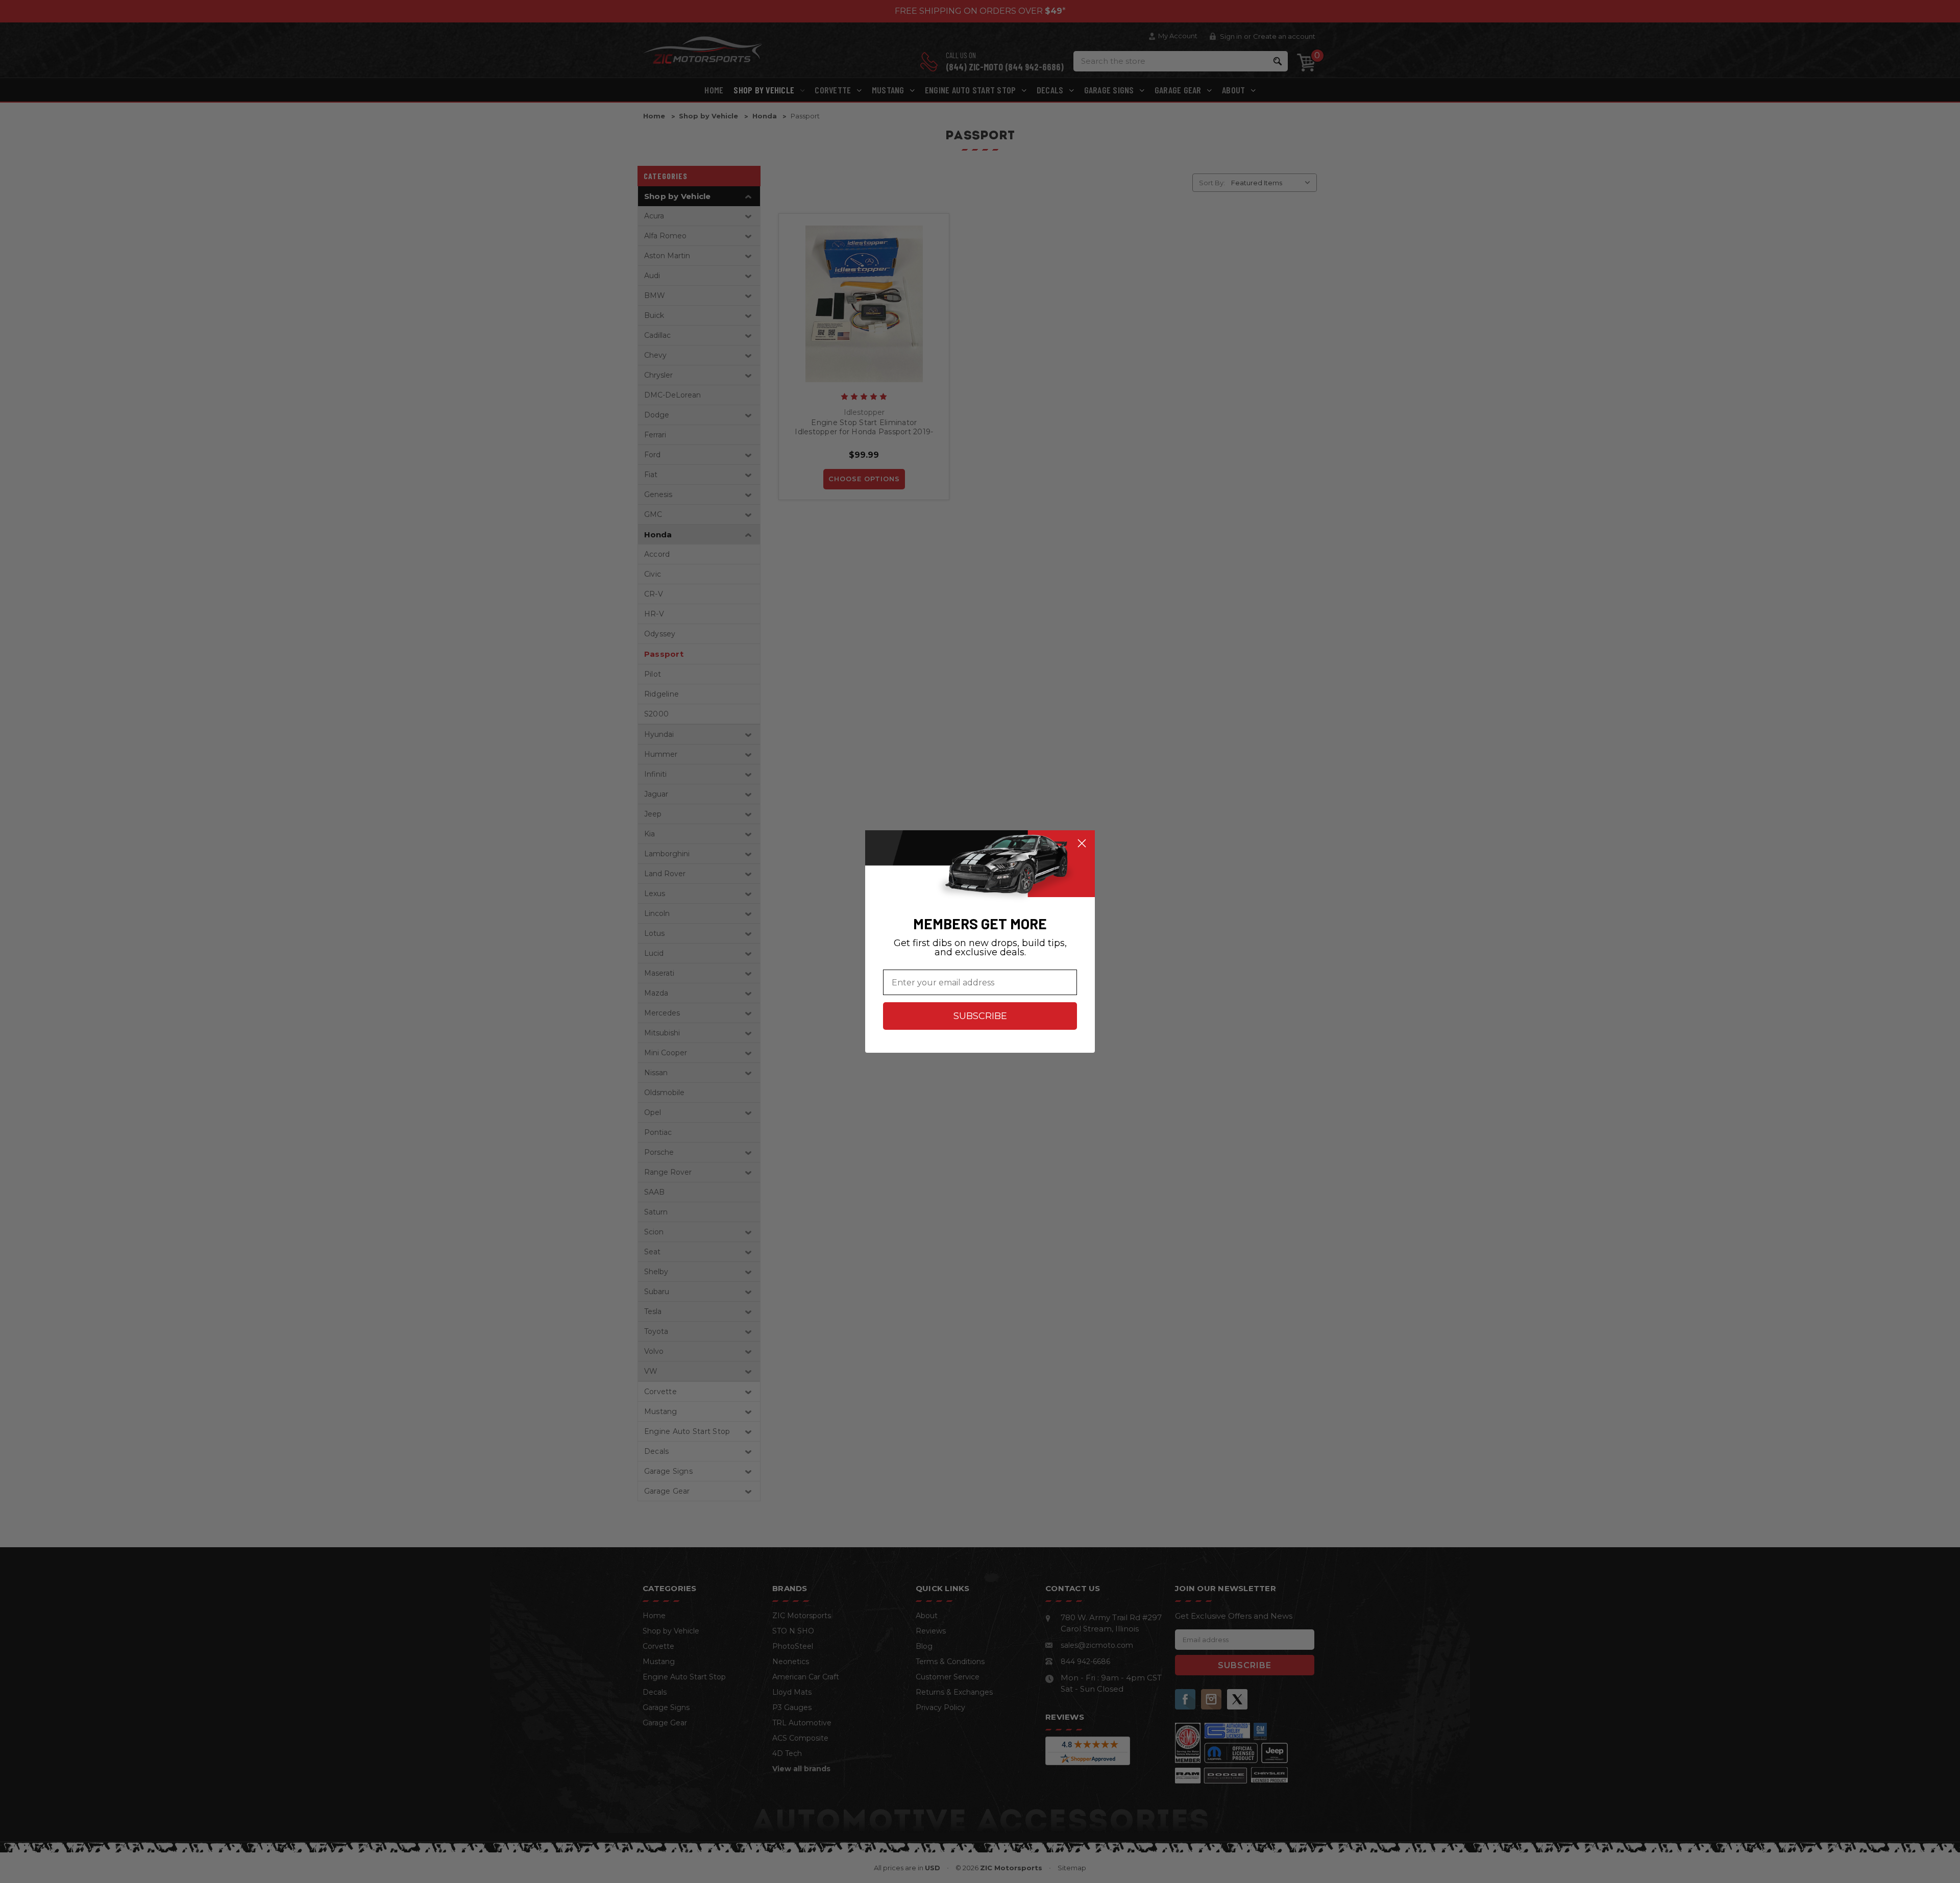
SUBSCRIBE (980, 1016)
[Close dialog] (1082, 843)
